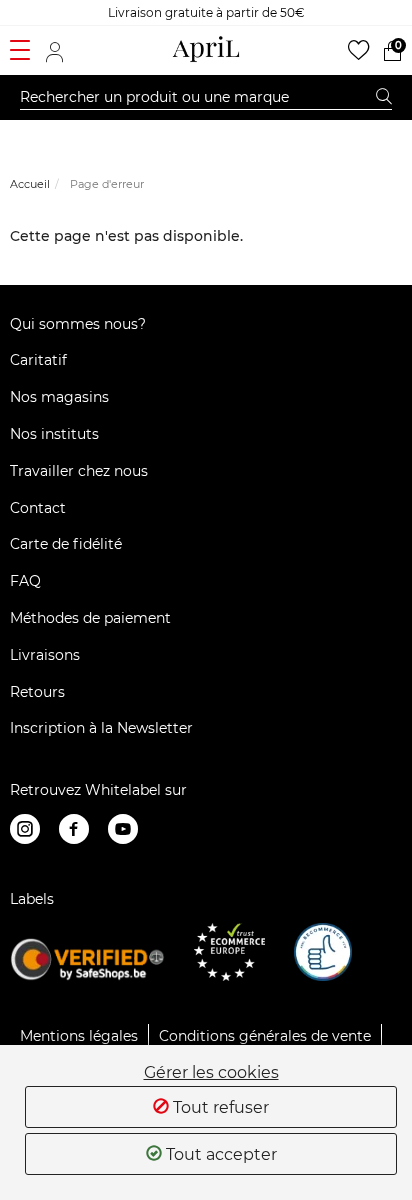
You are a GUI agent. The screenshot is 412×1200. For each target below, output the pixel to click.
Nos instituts (54, 434)
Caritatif (38, 360)
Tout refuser (219, 1107)
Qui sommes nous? (78, 324)
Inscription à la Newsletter (101, 728)
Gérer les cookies (211, 1073)
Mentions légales (79, 1036)
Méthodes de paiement (90, 618)
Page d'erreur (107, 184)
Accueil (30, 184)
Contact (38, 508)
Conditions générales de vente (265, 1036)
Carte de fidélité (66, 544)
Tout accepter (219, 1154)
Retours (37, 692)
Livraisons (45, 655)
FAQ (25, 581)
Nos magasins (59, 397)
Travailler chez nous (79, 471)
